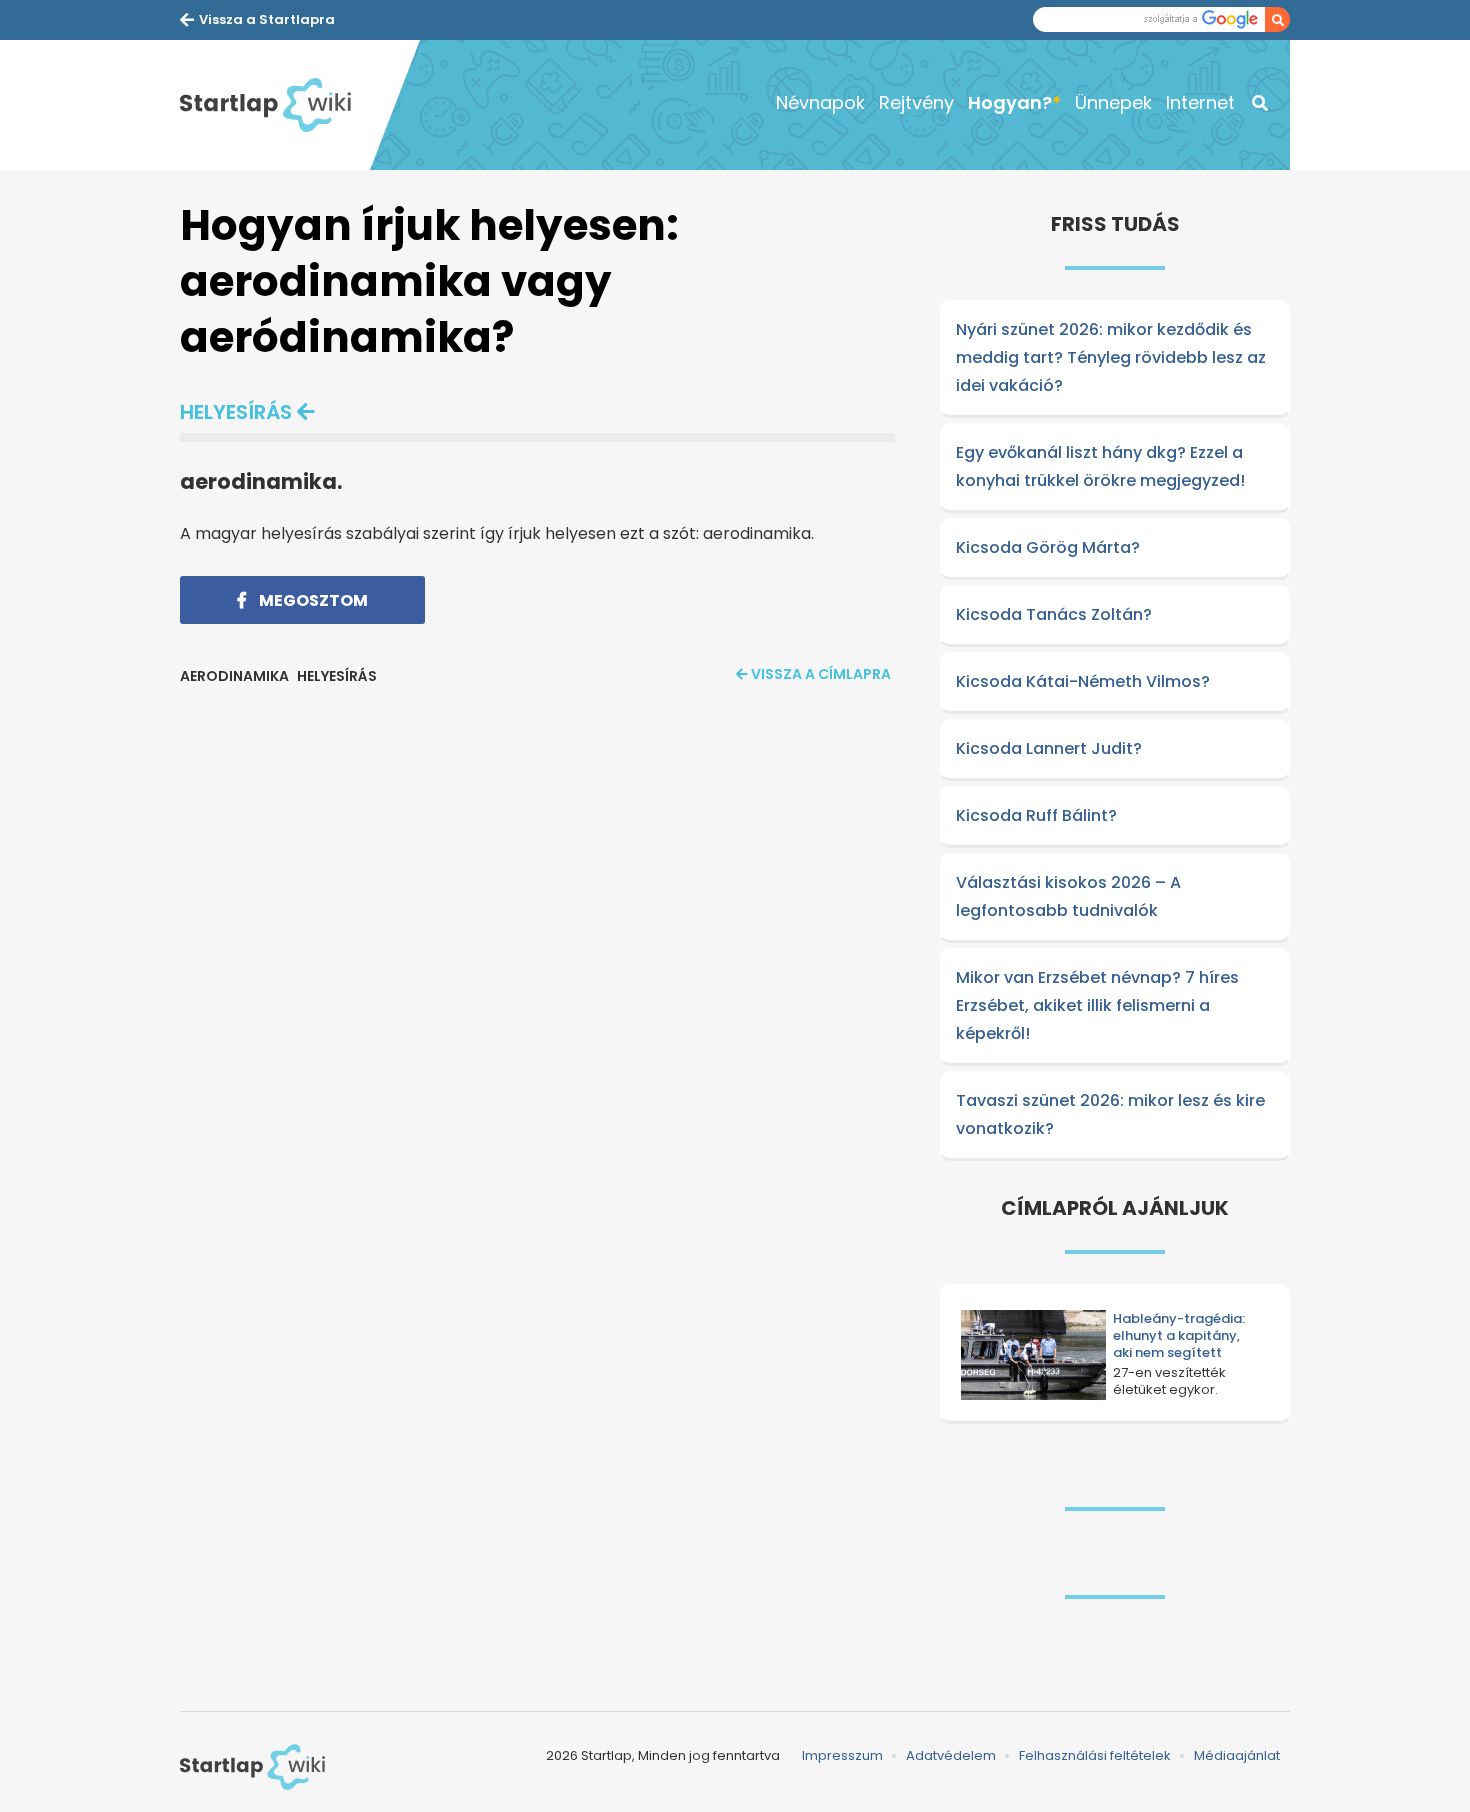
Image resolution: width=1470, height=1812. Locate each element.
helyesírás (236, 412)
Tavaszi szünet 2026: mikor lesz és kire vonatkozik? (1110, 1114)
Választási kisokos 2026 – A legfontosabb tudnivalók (1068, 896)
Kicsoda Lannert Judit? (1049, 748)
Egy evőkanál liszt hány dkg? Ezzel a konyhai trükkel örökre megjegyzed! (1100, 466)
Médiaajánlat (1237, 1755)
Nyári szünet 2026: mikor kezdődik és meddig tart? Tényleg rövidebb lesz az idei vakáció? (1111, 357)
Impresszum (842, 1755)
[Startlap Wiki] (275, 105)
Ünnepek (1113, 102)
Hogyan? (1010, 102)
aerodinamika (234, 676)
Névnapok (820, 102)
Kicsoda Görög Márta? (1048, 547)
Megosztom (312, 600)
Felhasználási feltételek (1095, 1755)
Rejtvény (916, 102)
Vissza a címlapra (821, 674)
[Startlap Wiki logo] (252, 1767)
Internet (1200, 102)
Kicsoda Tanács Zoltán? (1054, 614)
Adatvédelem (951, 1755)
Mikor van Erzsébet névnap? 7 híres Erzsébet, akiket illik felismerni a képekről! (1097, 1005)
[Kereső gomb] (1277, 19)
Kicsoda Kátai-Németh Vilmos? (1083, 681)
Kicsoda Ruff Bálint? (1036, 815)
